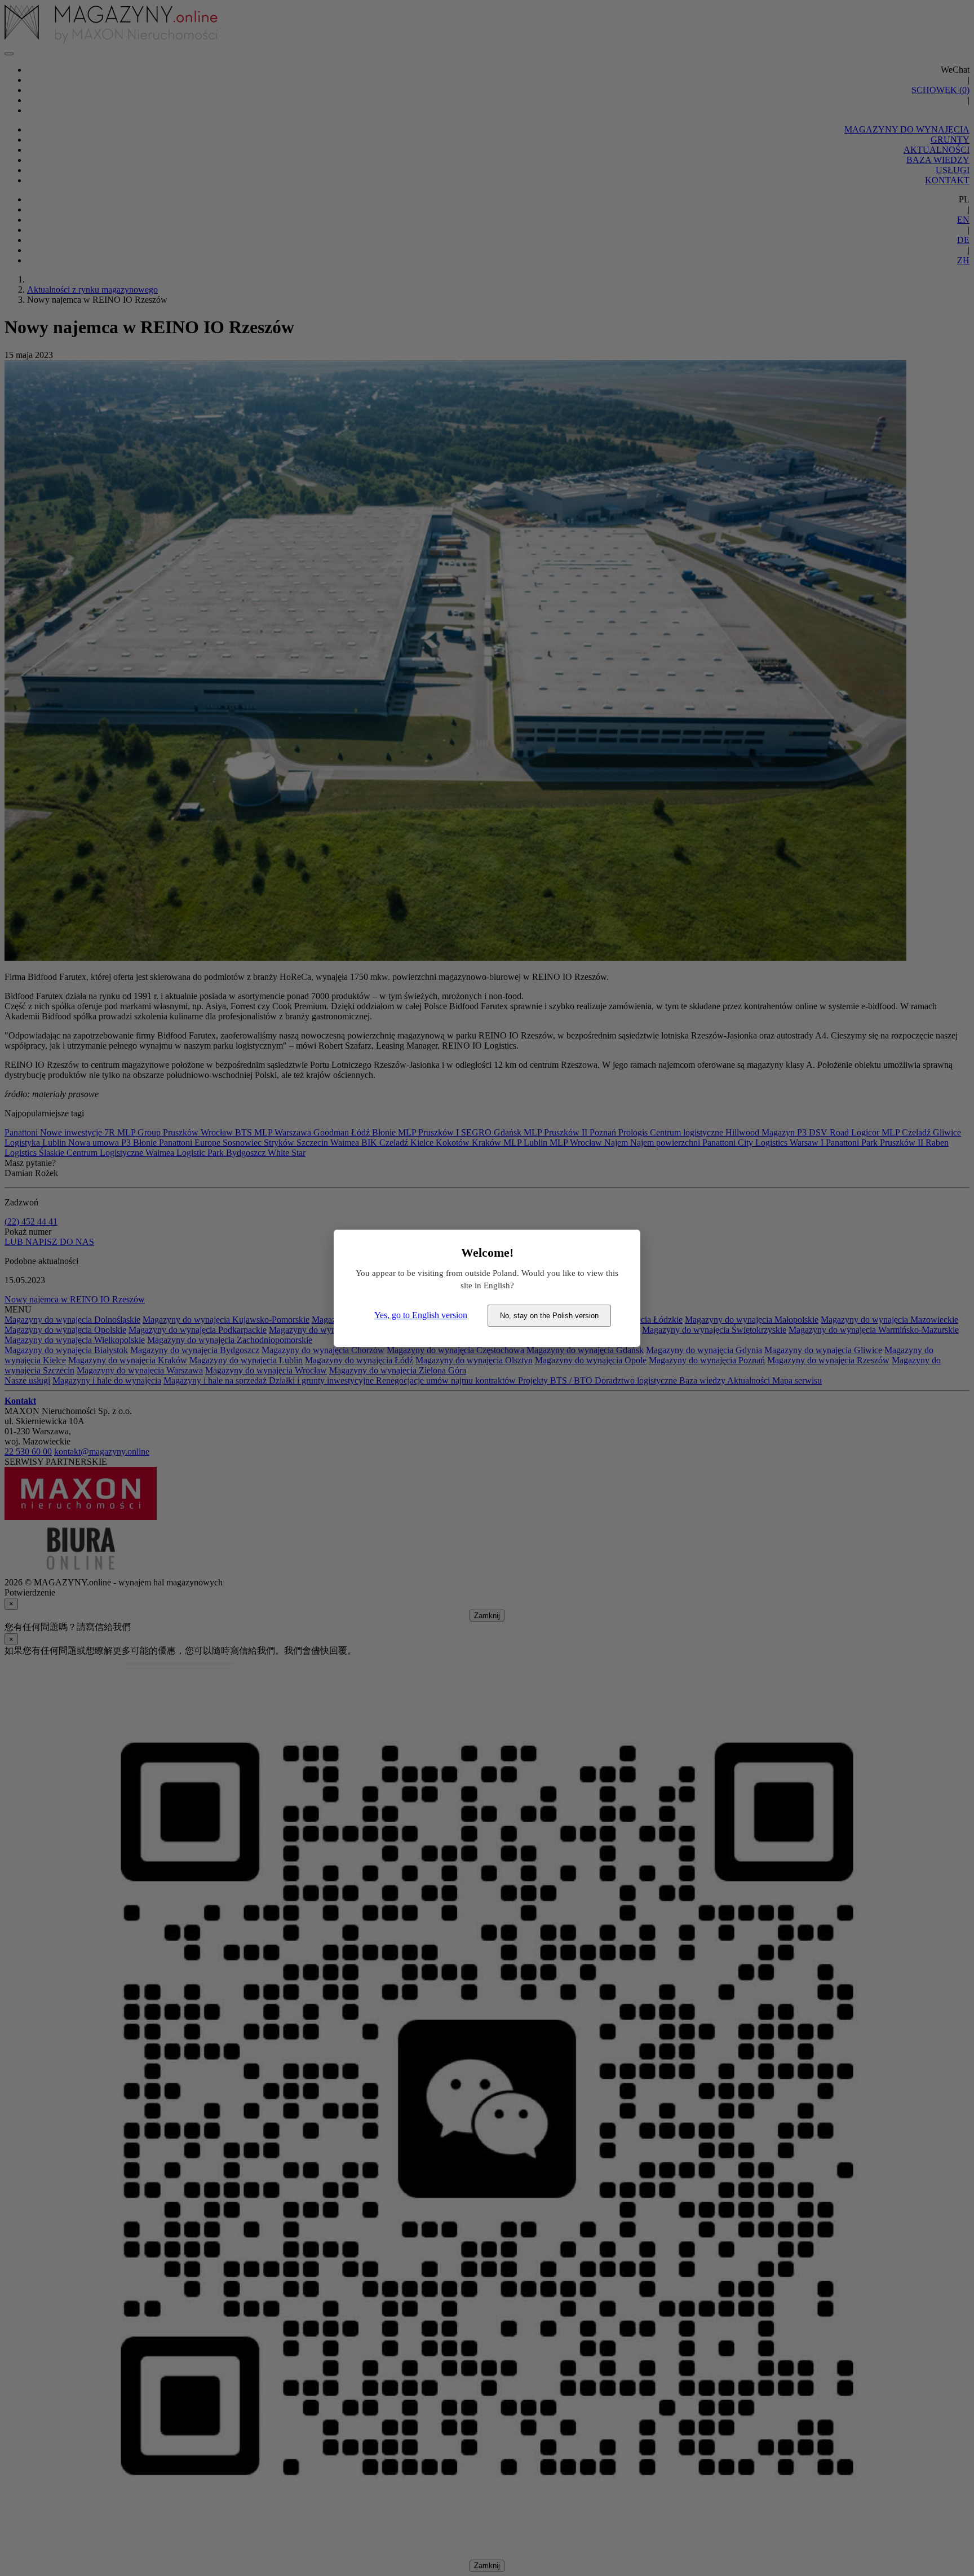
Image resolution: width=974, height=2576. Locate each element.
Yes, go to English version (421, 1315)
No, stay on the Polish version (549, 1316)
